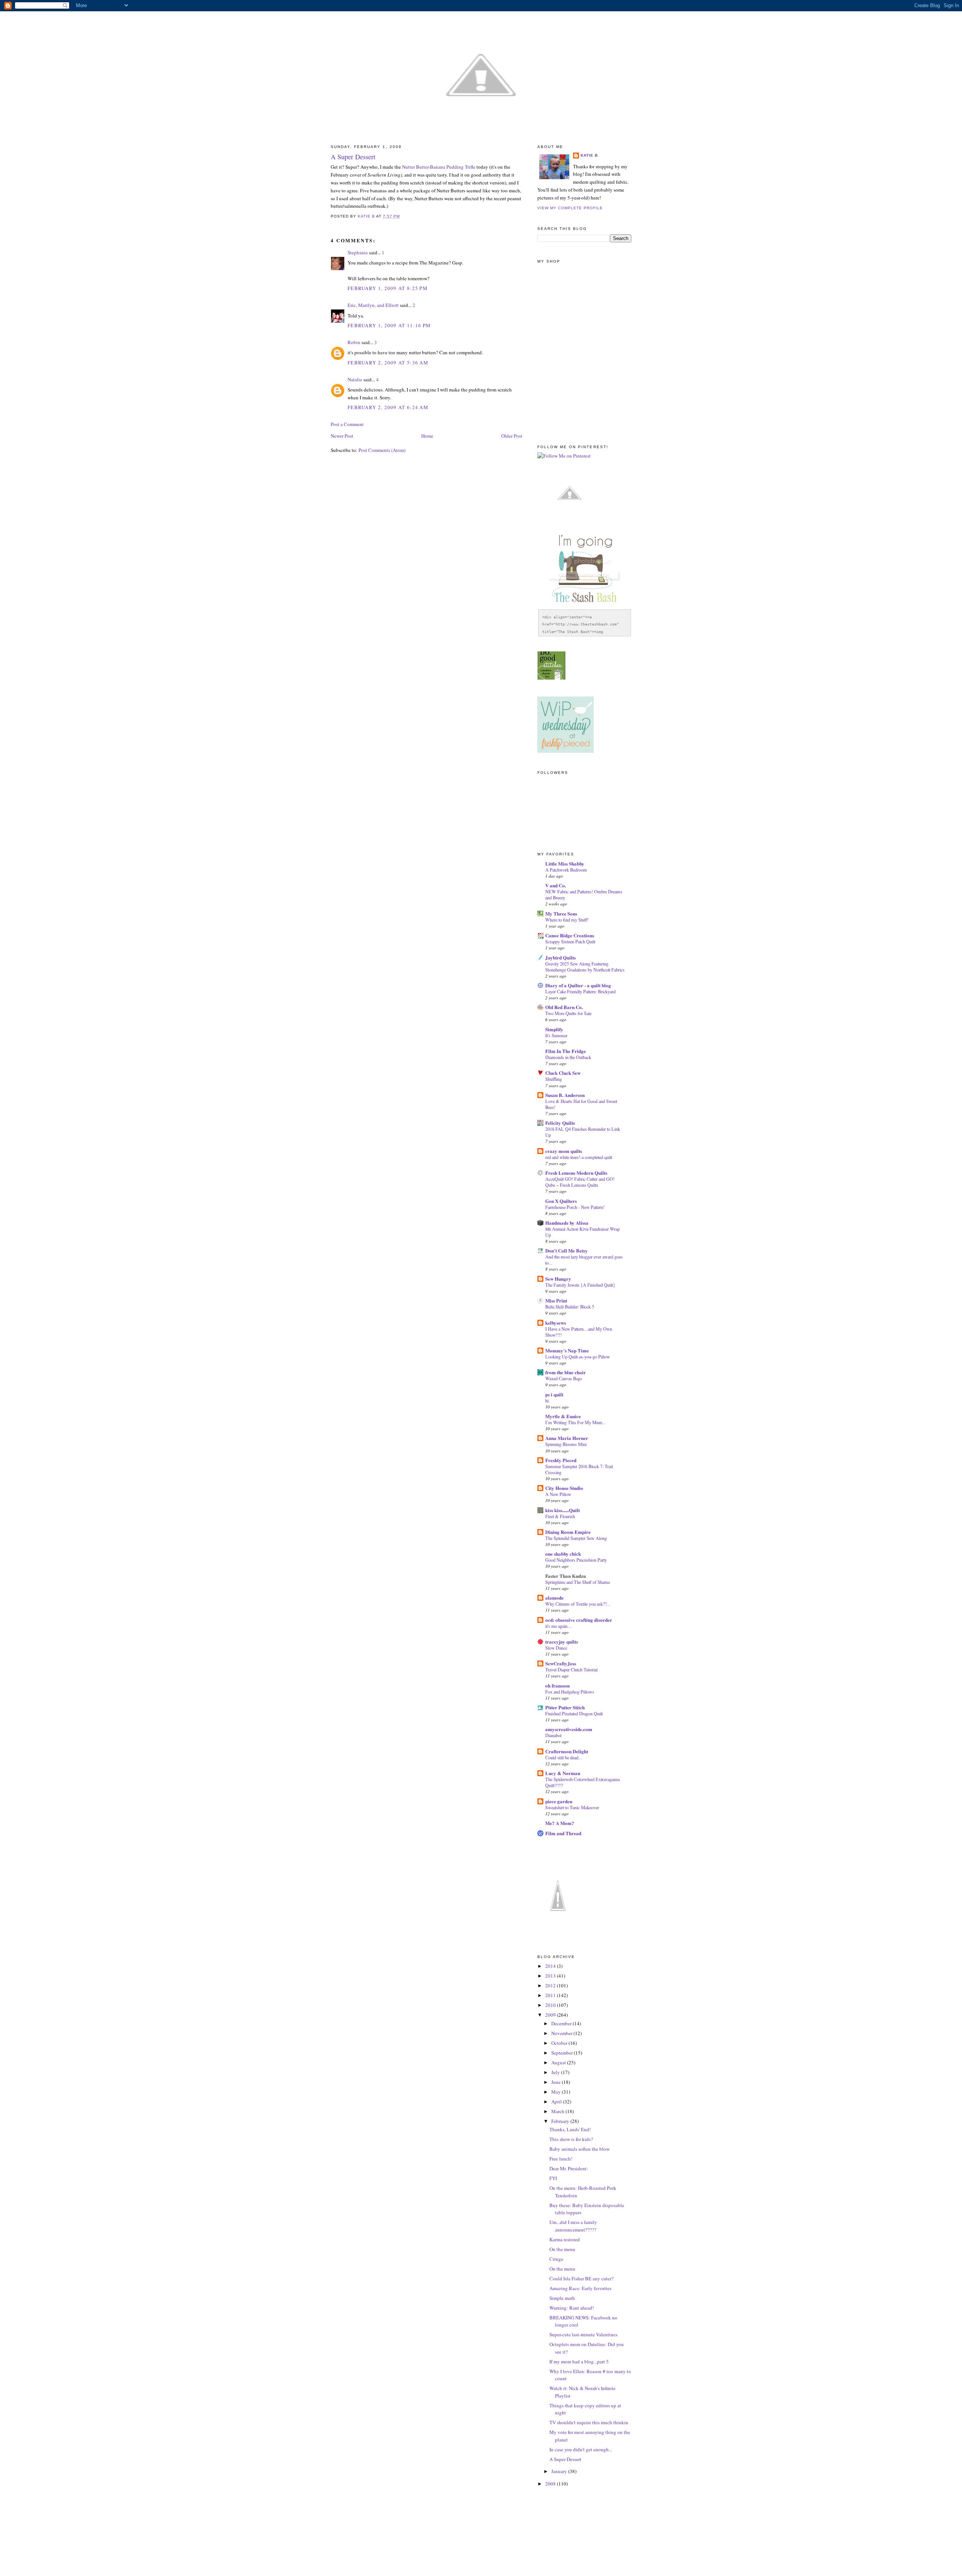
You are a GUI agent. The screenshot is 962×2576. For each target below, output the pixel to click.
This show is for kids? (571, 2139)
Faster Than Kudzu (566, 1576)
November (562, 2033)
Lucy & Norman (563, 1773)
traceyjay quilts (562, 1642)
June (557, 2082)
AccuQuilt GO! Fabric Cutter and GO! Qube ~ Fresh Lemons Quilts (580, 1182)
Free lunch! (561, 2159)
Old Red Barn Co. (564, 1007)
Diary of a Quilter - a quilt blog (578, 985)
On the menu (562, 2249)
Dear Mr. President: (569, 2168)
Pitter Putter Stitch (565, 1707)
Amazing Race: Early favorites (580, 2288)
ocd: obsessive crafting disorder (579, 1620)
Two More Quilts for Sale (568, 1013)
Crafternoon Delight (567, 1751)
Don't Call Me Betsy (566, 1250)
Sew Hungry (558, 1279)
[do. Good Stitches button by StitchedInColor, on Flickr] (551, 678)
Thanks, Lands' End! (570, 2129)
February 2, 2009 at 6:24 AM (388, 407)
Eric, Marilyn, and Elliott (373, 305)
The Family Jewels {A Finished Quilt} (580, 1285)
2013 (551, 1976)
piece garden (559, 1801)
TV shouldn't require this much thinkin (589, 2422)
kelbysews (556, 1323)
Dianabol (553, 1735)
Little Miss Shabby (565, 863)
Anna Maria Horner (567, 1438)
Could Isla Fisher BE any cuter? (582, 2278)
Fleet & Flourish (560, 1516)
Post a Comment (347, 424)
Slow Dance (556, 1648)
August (559, 2062)
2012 (551, 1985)
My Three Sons (561, 913)
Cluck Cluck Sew (563, 1073)
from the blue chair (566, 1372)
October (560, 2043)
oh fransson (557, 1685)
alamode (554, 1598)
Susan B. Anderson (565, 1095)
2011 (551, 1995)
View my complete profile (570, 208)
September (563, 2053)
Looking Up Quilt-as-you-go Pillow (578, 1357)
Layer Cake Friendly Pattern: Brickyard (580, 991)
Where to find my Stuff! (567, 920)
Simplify (554, 1029)
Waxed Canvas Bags (564, 1378)
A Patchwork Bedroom (566, 870)
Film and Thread (563, 1833)
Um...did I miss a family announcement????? (573, 2226)
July (556, 2072)
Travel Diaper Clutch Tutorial (571, 1669)
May (557, 2092)
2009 (551, 2015)
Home (427, 436)
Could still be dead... (563, 1757)
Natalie (355, 379)
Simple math (562, 2298)
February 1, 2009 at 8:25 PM (388, 288)
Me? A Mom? (560, 1823)
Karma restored (565, 2239)
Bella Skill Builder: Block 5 (570, 1307)
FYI (553, 2178)
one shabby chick (563, 1554)
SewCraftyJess (561, 1663)
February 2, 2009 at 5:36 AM (388, 363)
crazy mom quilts (564, 1151)
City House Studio (564, 1488)
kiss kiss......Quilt (563, 1510)
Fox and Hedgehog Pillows (570, 1692)
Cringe (556, 2259)
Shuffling (554, 1079)
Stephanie (358, 252)
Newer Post (342, 436)
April (557, 2102)
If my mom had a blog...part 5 (579, 2361)
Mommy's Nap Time (567, 1350)
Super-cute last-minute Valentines (583, 2334)
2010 (551, 2005)
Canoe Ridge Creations (570, 935)
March (558, 2111)
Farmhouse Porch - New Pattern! (575, 1207)
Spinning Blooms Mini (566, 1444)
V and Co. (556, 885)
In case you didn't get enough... (581, 2449)
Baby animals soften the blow (579, 2149)
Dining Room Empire (568, 1532)
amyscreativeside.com (569, 1729)
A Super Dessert (565, 2459)
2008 (551, 2484)
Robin (354, 342)
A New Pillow (558, 1494)
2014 (551, 1966)
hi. (548, 1401)
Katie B (589, 155)
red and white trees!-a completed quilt (579, 1157)
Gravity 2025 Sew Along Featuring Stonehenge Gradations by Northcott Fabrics (585, 967)
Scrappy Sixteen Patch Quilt (570, 941)
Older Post (512, 436)
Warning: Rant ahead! (572, 2308)
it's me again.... (559, 1626)
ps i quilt (554, 1394)
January (560, 2471)
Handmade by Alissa (567, 1223)
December (562, 2023)
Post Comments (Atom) (382, 450)
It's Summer (556, 1035)
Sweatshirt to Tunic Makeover (572, 1807)
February (561, 2121)
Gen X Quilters (561, 1201)
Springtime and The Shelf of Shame (578, 1582)
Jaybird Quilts (560, 957)
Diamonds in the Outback (568, 1057)
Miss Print (556, 1300)
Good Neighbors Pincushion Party (576, 1560)
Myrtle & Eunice (563, 1416)
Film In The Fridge (566, 1051)
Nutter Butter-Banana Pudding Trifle (438, 167)
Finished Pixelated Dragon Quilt (574, 1713)
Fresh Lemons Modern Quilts (576, 1173)
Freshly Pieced (561, 1460)
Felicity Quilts (560, 1123)
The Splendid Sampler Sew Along (576, 1538)
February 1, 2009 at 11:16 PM (389, 325)
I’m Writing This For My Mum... (576, 1422)
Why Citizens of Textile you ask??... (578, 1604)
